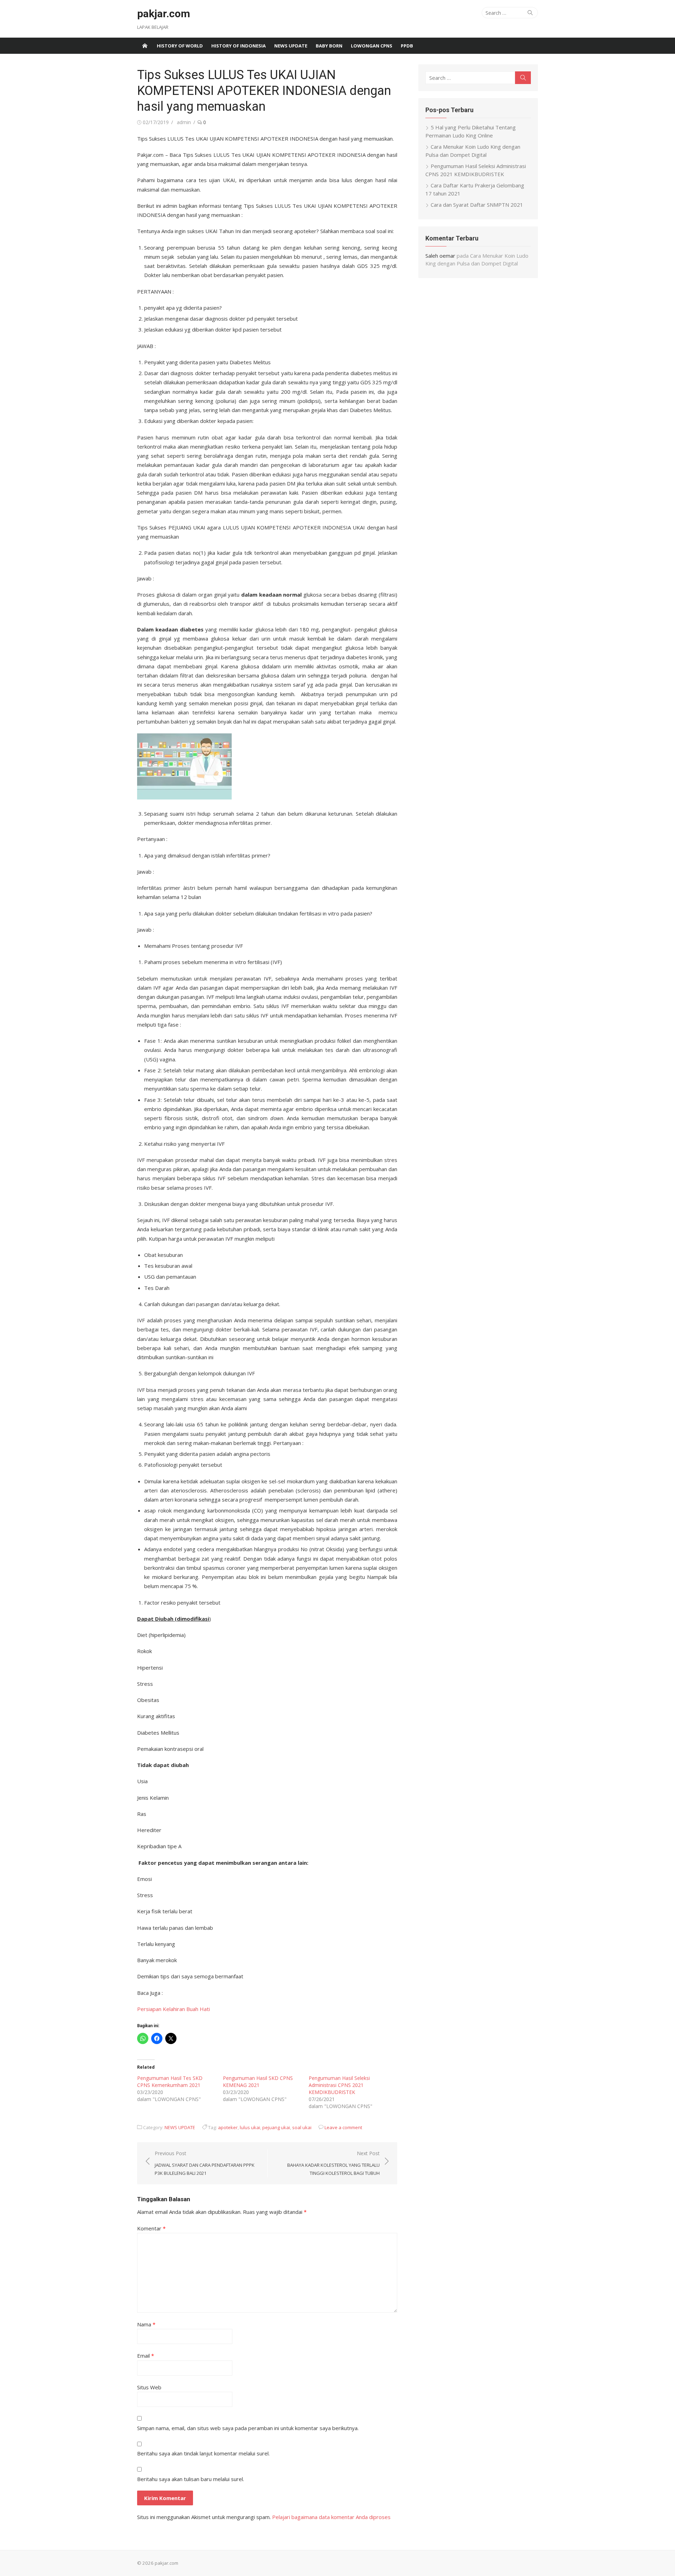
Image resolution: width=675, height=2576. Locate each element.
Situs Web (149, 2387)
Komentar (151, 2228)
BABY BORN (329, 46)
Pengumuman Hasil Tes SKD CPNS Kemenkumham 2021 (170, 2082)
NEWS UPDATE (291, 46)
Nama (146, 2324)
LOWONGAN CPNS (372, 46)
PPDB (407, 46)
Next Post (333, 2163)
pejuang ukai (276, 2127)
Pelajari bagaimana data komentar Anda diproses (331, 2517)
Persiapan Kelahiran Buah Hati (173, 2009)
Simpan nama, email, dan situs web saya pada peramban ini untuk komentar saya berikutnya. (248, 2428)
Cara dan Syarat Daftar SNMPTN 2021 (477, 205)
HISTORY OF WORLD (180, 46)
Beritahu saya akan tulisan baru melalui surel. (191, 2479)
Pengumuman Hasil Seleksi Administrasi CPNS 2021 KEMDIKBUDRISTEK (339, 2085)
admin (184, 122)
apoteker (228, 2127)
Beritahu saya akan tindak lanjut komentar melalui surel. (203, 2453)
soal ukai (302, 2127)
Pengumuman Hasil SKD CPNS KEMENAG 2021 (258, 2082)
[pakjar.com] (145, 46)
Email (146, 2356)
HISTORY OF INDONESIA (239, 46)
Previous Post (205, 2163)
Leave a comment (343, 2127)
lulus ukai (250, 2127)
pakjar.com (164, 14)
